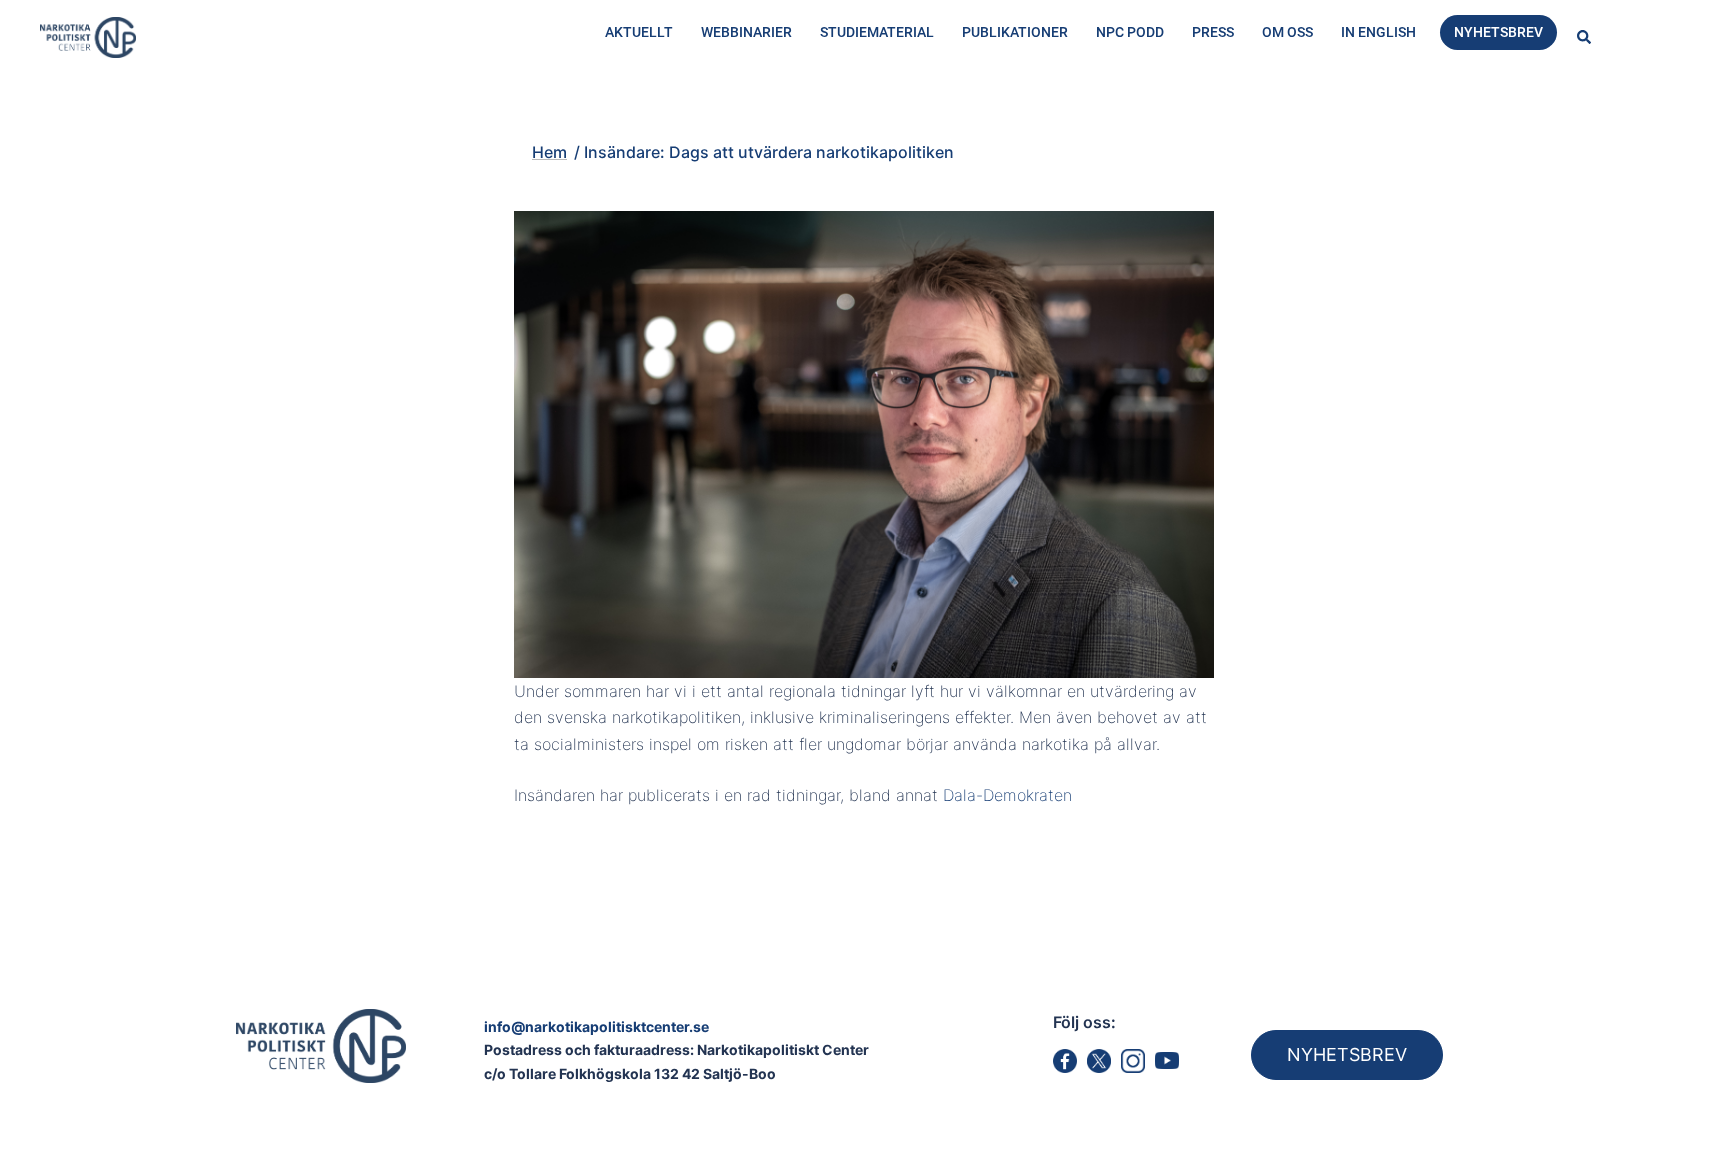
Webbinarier (746, 32)
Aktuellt (639, 32)
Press (1213, 32)
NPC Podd (1130, 32)
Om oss (1287, 32)
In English (1378, 32)
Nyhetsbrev (1498, 32)
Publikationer (1015, 32)
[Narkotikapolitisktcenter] (88, 36)
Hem (456, 117)
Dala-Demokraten (1007, 795)
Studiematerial (877, 32)
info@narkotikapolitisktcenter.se (596, 1026)
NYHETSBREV (1347, 1054)
